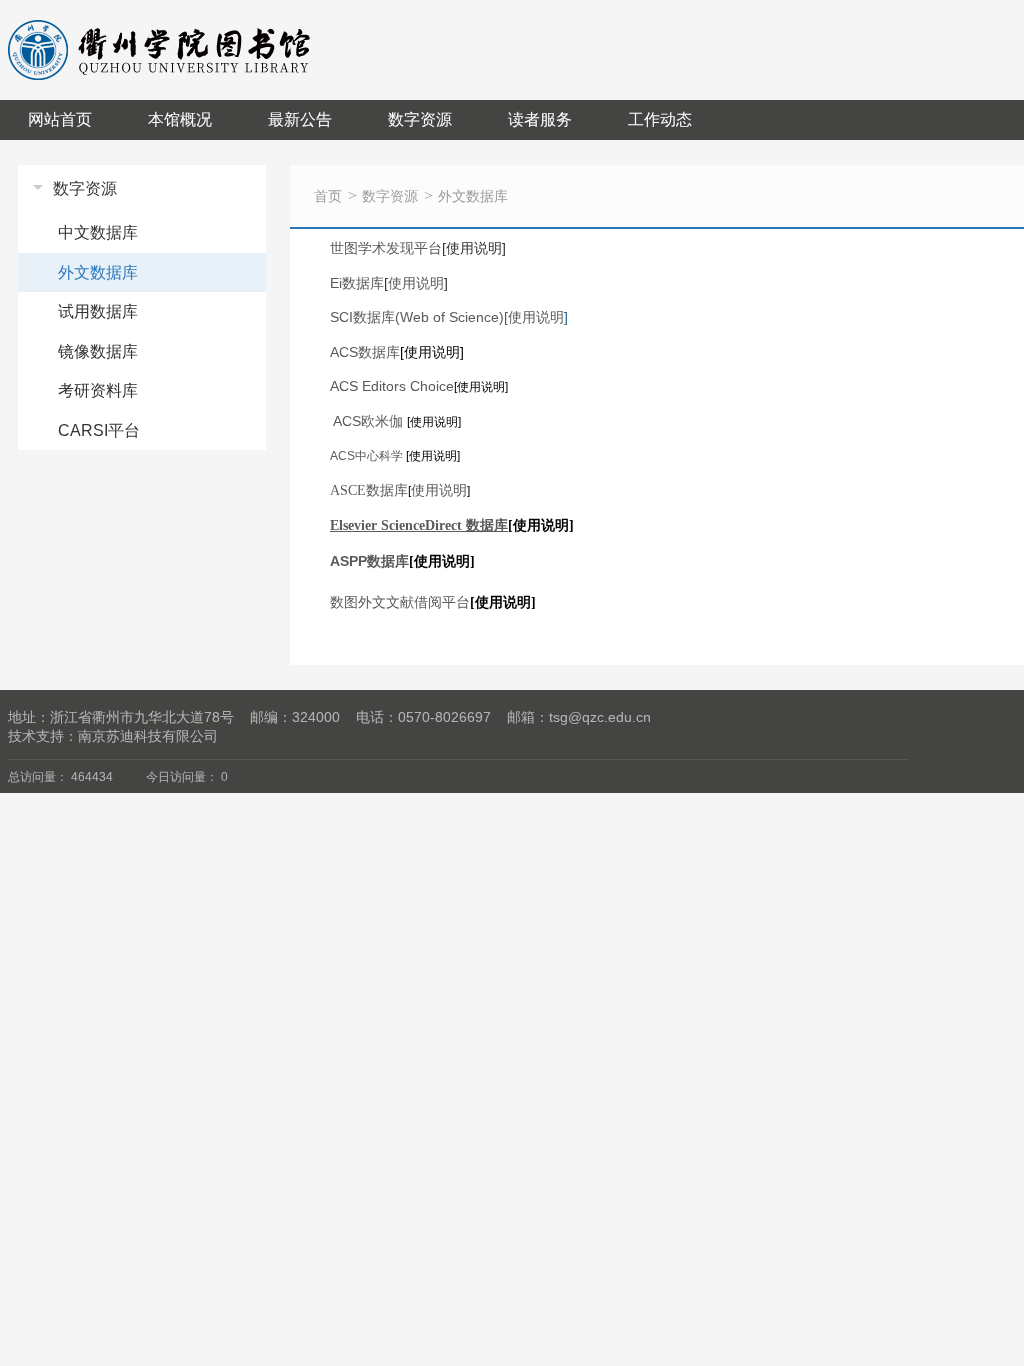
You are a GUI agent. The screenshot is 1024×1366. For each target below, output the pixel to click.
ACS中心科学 (366, 456)
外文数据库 (473, 196)
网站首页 (60, 119)
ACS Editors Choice (392, 386)
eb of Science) (417, 317)
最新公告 (300, 119)
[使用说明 (536, 317)
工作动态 (660, 119)
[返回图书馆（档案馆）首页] (161, 27)
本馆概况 (180, 119)
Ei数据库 (357, 283)
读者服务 (540, 119)
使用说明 (416, 283)
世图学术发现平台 (386, 248)
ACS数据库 (365, 352)
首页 (328, 196)
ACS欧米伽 (368, 421)
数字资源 (420, 119)
